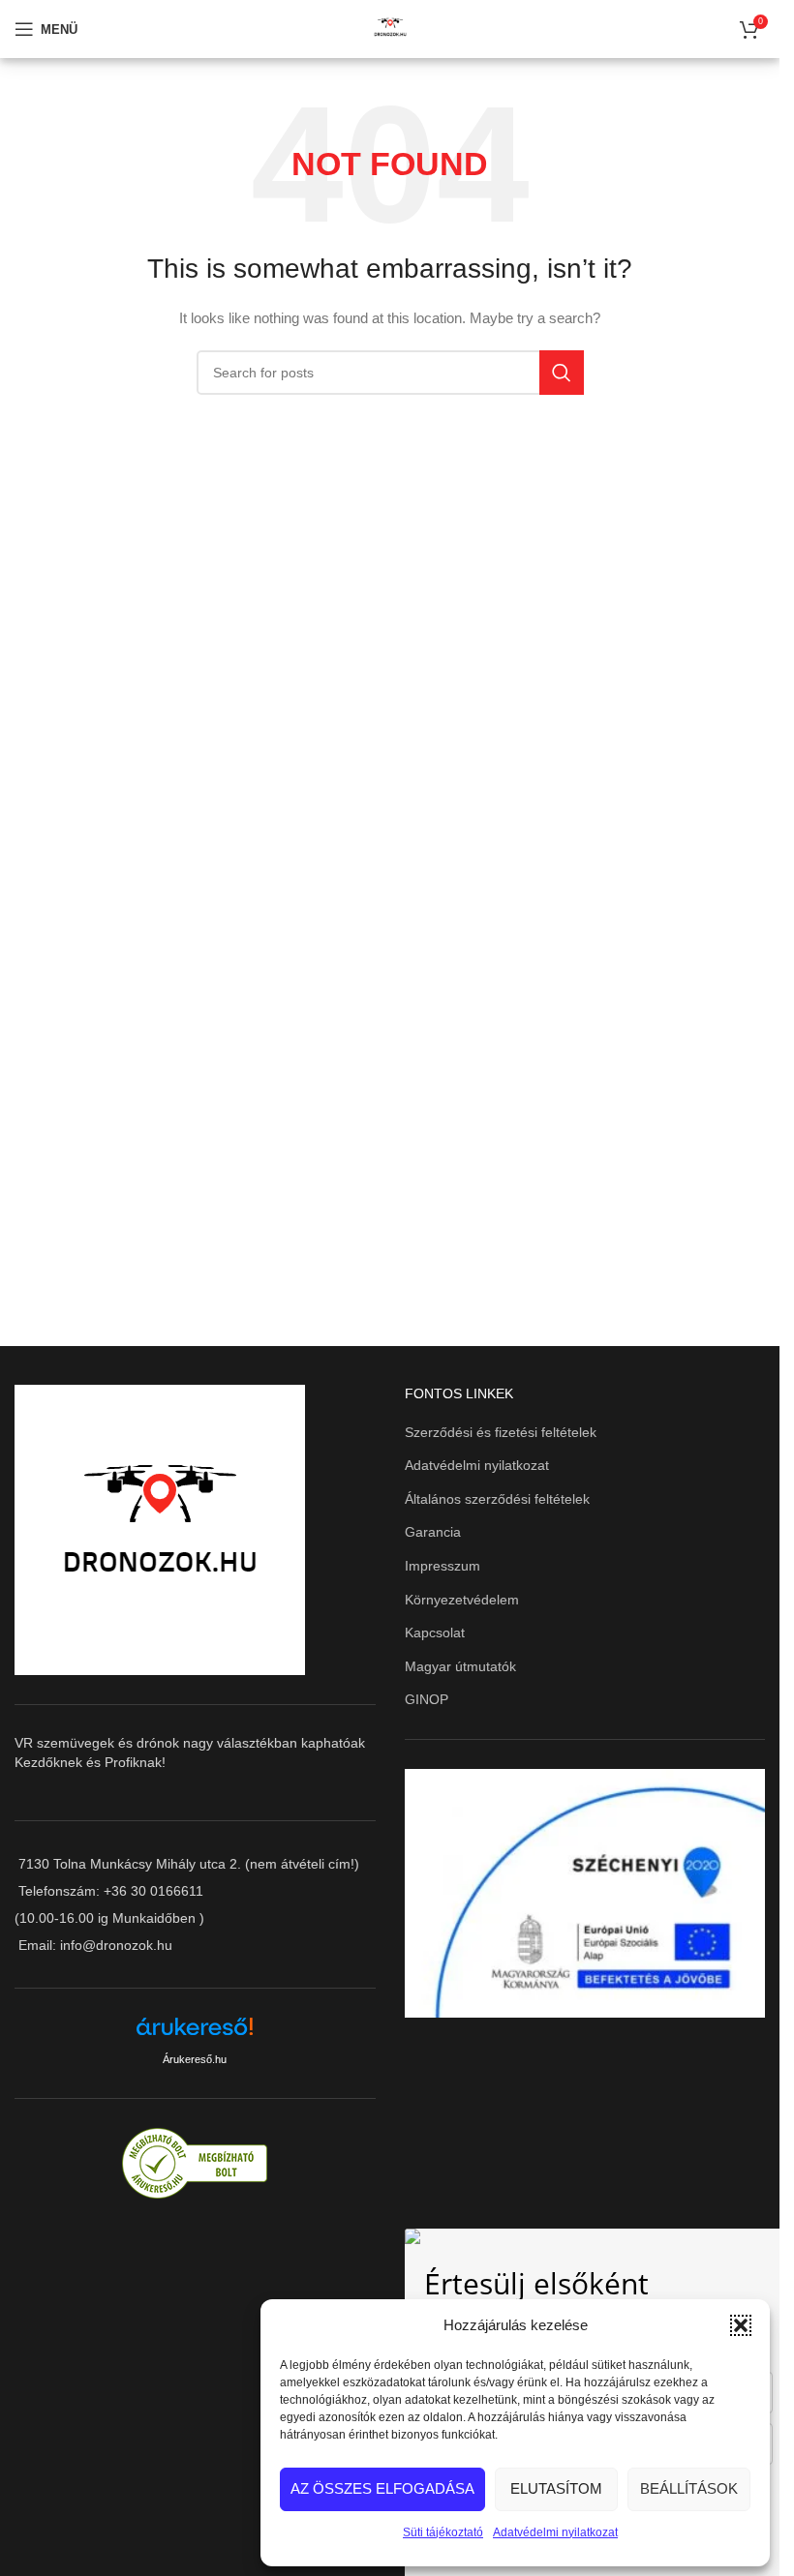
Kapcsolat (435, 1632)
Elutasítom (556, 2488)
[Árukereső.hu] (195, 2034)
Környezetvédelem (462, 1600)
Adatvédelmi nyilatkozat (555, 2532)
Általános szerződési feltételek (497, 1499)
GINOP (427, 1699)
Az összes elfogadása (382, 2488)
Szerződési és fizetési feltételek (501, 1432)
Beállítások (689, 2488)
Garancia (433, 1532)
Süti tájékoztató (443, 2532)
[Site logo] (390, 28)
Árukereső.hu (195, 2059)
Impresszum (443, 1566)
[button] (741, 2325)
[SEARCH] (562, 373)
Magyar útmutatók (460, 1666)
